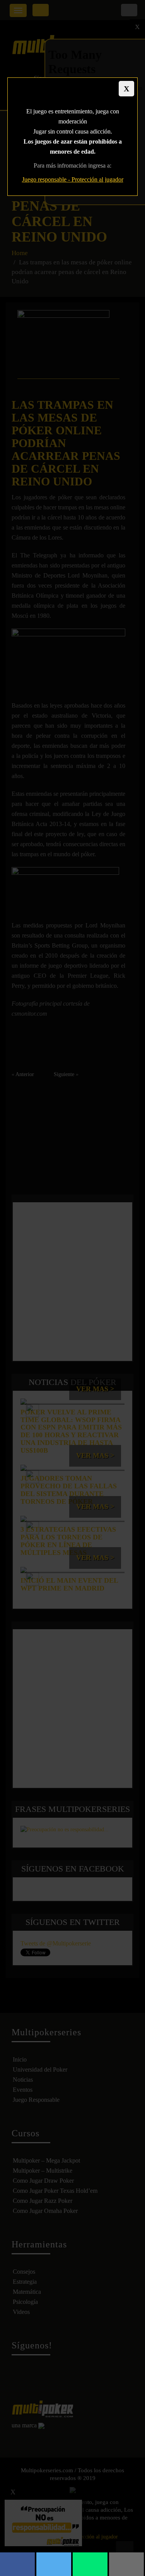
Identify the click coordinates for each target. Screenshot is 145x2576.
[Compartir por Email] (126, 2564)
